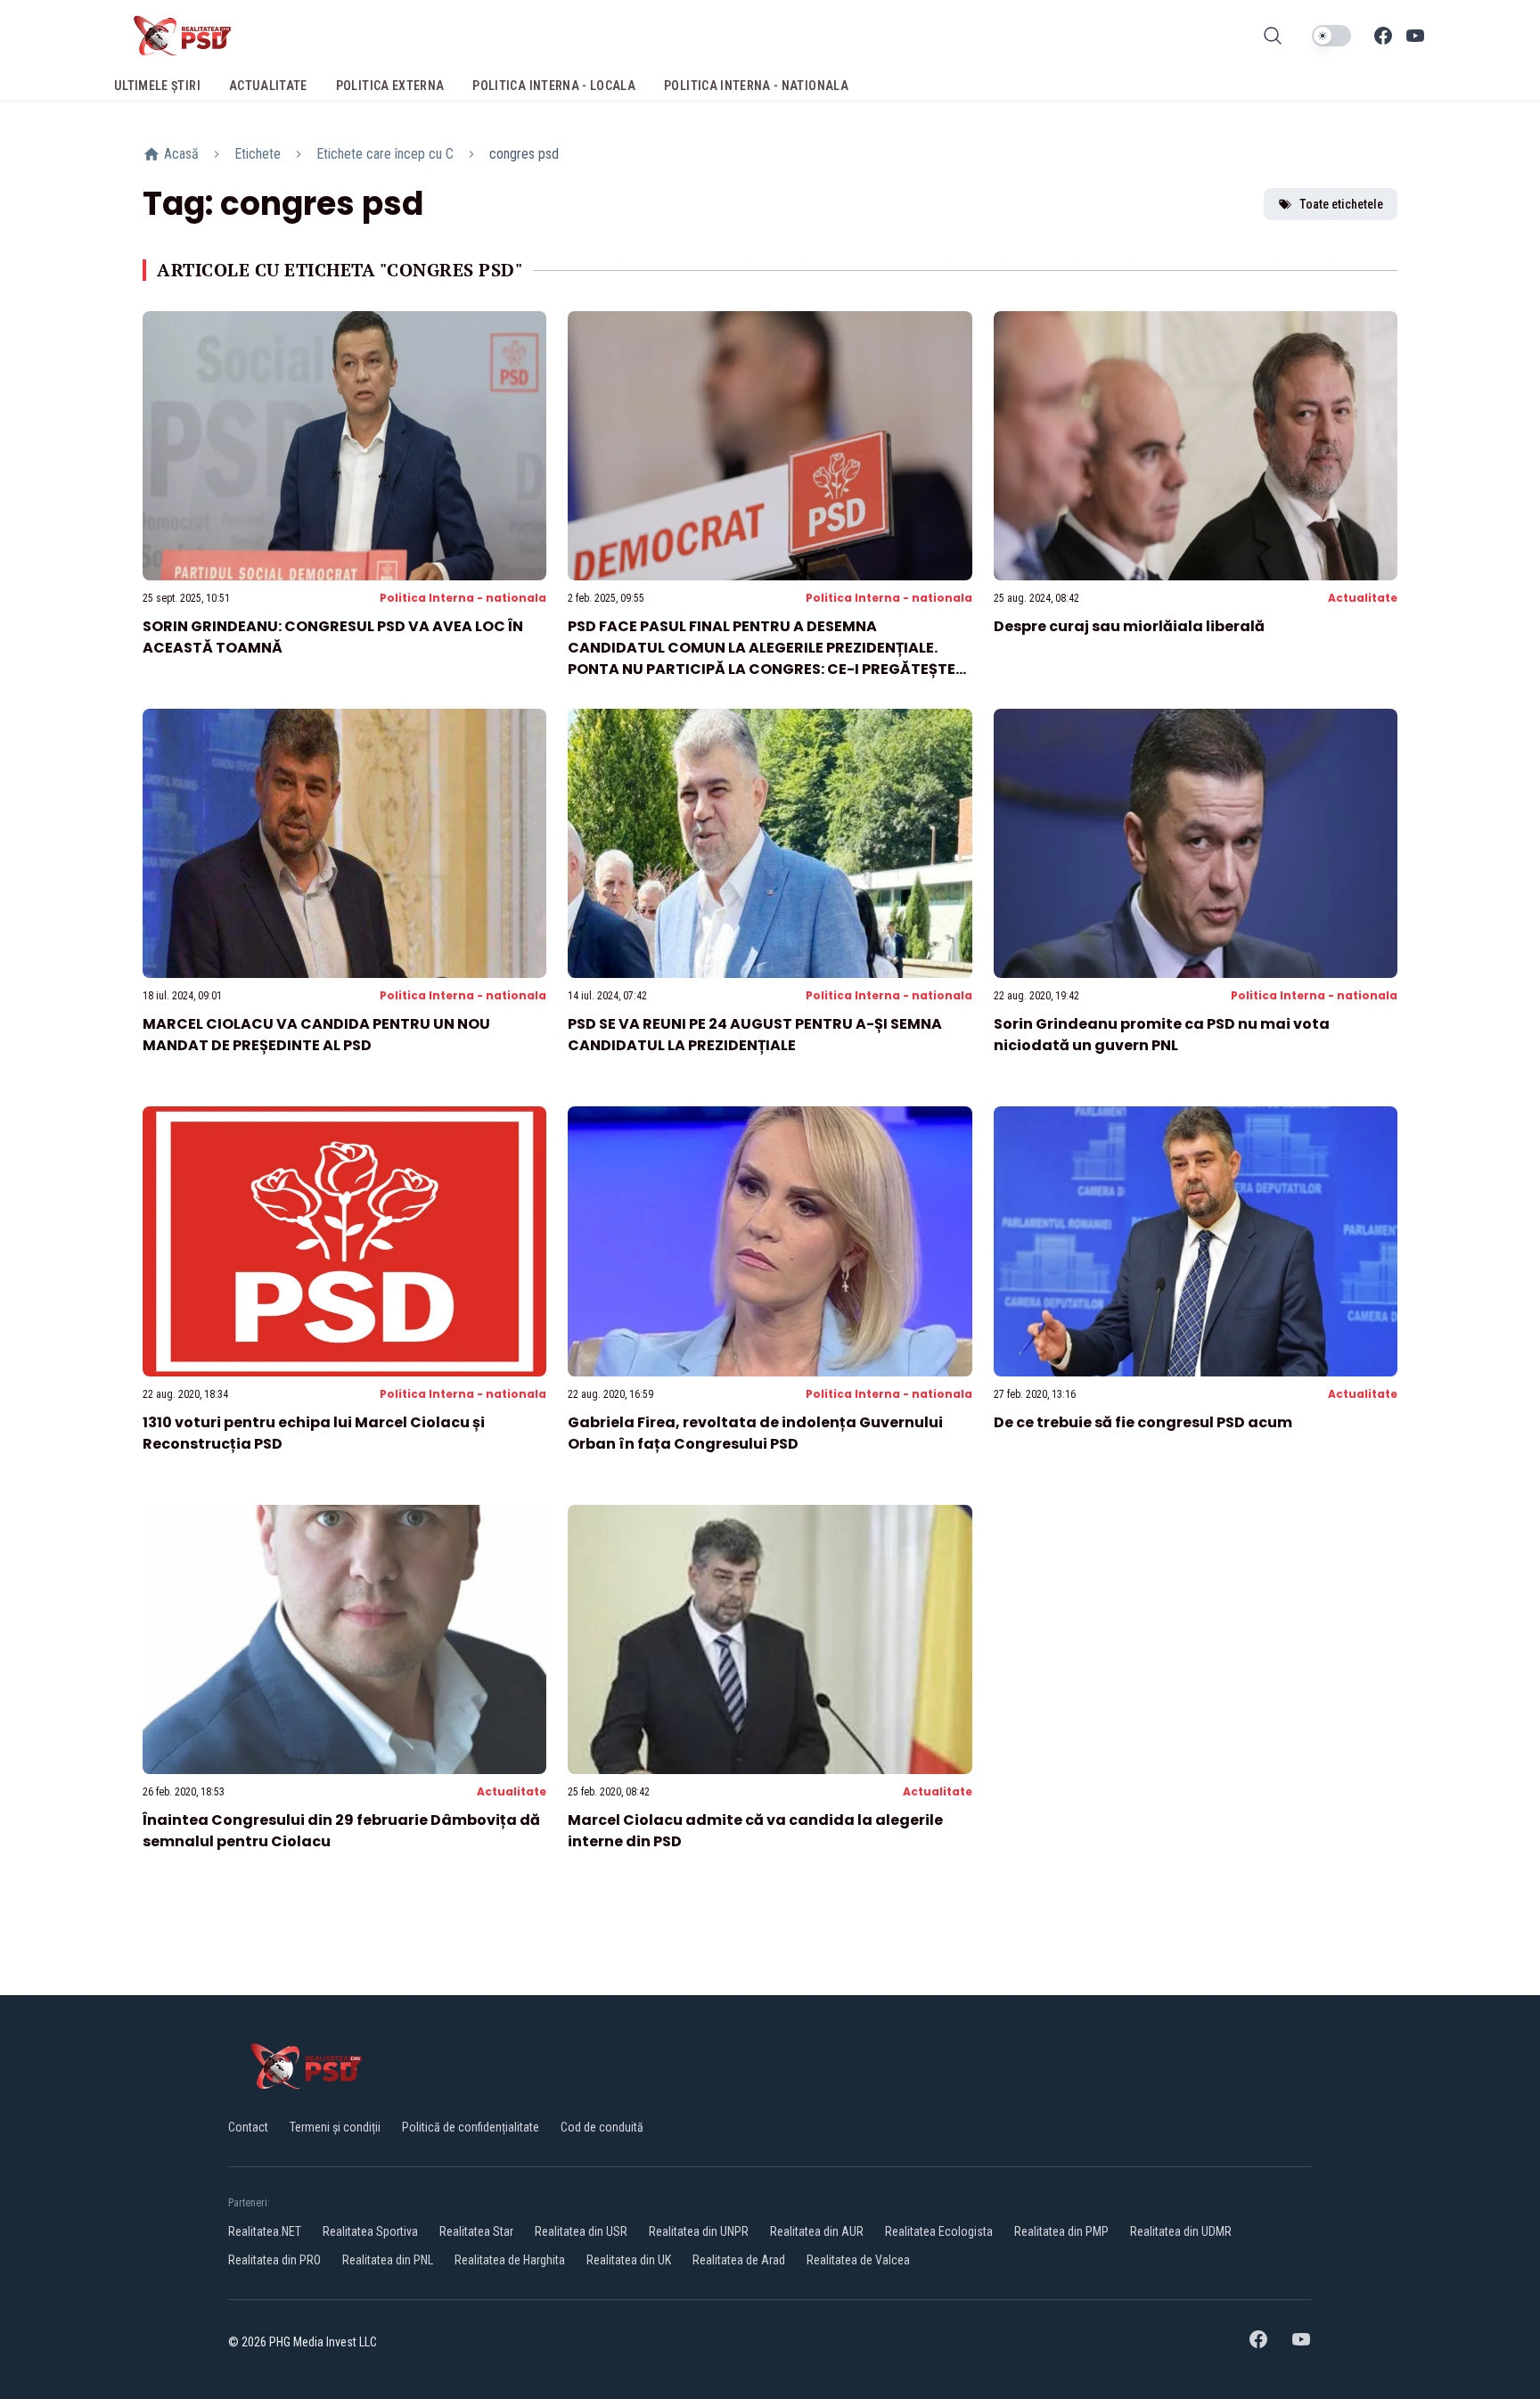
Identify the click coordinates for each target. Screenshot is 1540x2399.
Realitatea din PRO (274, 2260)
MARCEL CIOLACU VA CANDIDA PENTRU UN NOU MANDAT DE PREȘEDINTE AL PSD (316, 1035)
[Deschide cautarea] (1273, 36)
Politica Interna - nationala (463, 598)
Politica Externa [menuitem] (390, 86)
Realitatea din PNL (388, 2260)
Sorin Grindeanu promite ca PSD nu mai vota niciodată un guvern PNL (1162, 1035)
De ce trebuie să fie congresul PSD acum (1143, 1422)
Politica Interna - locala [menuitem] (554, 86)
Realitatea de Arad (739, 2260)
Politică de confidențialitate (471, 2127)
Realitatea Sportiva (370, 2231)
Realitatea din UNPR (699, 2231)
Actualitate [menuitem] (268, 86)
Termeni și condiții (335, 2127)
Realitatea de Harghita (510, 2260)
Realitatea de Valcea (858, 2260)
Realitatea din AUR (817, 2231)
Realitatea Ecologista (939, 2231)
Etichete (258, 154)
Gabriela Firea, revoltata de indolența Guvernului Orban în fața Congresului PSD (755, 1433)
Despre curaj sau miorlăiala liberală (1129, 626)
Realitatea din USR (581, 2231)
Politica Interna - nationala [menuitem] (756, 86)
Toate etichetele (1341, 204)
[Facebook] (1383, 36)
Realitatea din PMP (1061, 2231)
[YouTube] (1415, 36)
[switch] (1331, 36)
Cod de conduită (602, 2127)
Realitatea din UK (629, 2260)
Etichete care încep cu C (385, 154)
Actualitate (1363, 598)
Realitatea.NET (265, 2231)
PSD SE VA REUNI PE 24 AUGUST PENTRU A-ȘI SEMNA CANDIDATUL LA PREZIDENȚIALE (755, 1035)
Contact (248, 2127)
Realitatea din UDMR (1181, 2231)
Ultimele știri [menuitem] (157, 86)
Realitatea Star (476, 2231)
